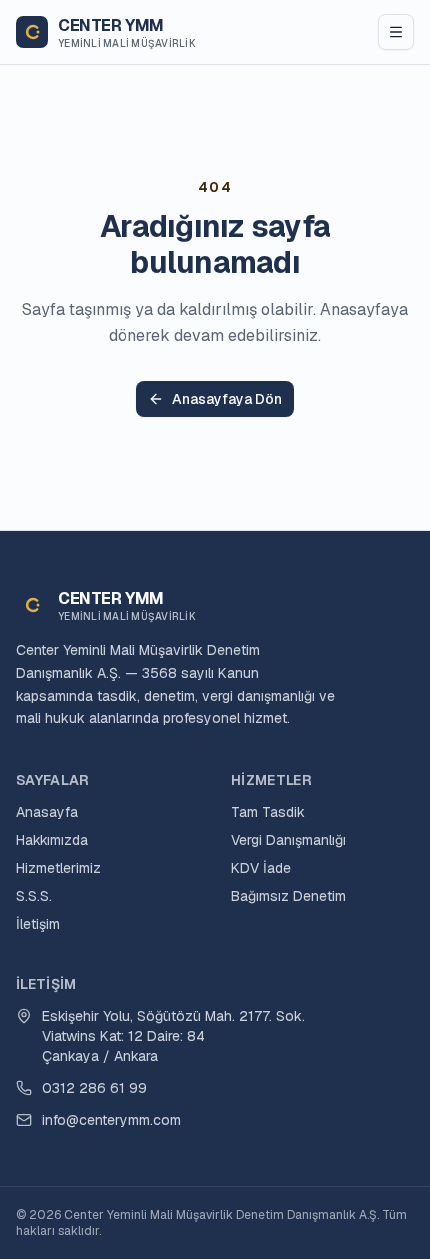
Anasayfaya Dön (227, 399)
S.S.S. (34, 896)
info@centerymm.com (111, 1120)
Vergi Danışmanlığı (288, 840)
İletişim (38, 924)
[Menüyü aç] (396, 32)
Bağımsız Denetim (288, 896)
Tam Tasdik (268, 812)
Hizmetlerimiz (58, 868)
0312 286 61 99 (94, 1088)
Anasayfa (47, 812)
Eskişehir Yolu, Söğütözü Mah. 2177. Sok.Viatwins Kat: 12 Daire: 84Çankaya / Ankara (173, 1036)
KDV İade (261, 868)
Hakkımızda (52, 840)
